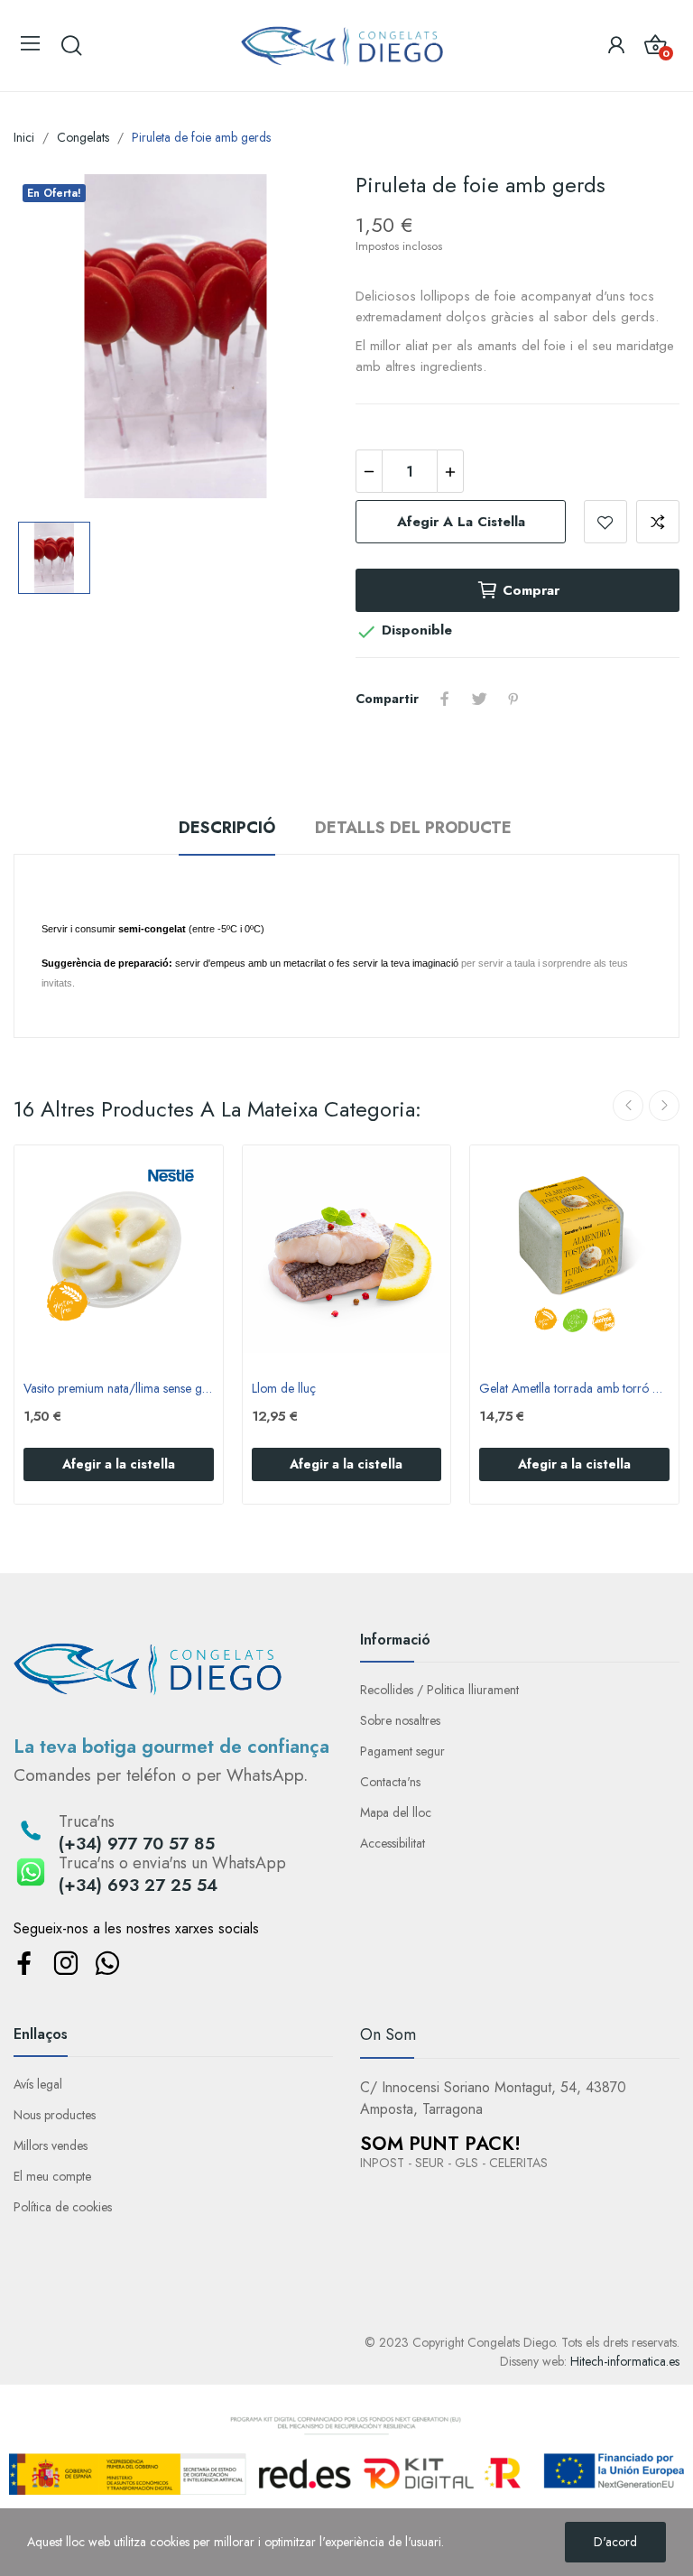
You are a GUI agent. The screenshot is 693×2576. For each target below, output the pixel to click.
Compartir (445, 699)
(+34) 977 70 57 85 (137, 1844)
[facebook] (24, 1964)
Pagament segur (402, 1751)
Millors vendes (51, 2145)
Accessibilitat (393, 1843)
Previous (628, 1106)
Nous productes (55, 2115)
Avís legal (38, 2084)
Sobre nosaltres (400, 1720)
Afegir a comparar (658, 522)
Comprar (531, 590)
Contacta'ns (390, 1782)
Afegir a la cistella (461, 522)
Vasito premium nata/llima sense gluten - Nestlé (119, 1389)
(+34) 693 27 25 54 (138, 1885)
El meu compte (52, 2176)
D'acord (615, 2542)
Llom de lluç (284, 1389)
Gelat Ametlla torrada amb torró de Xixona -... (574, 1389)
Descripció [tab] (227, 828)
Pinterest (513, 699)
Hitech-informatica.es (625, 2361)
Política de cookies (63, 2207)
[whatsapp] (107, 1964)
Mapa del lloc (396, 1812)
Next (664, 1106)
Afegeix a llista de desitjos (605, 522)
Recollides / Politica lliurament (439, 1690)
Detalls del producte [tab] (413, 828)
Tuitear (479, 699)
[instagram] (65, 1964)
